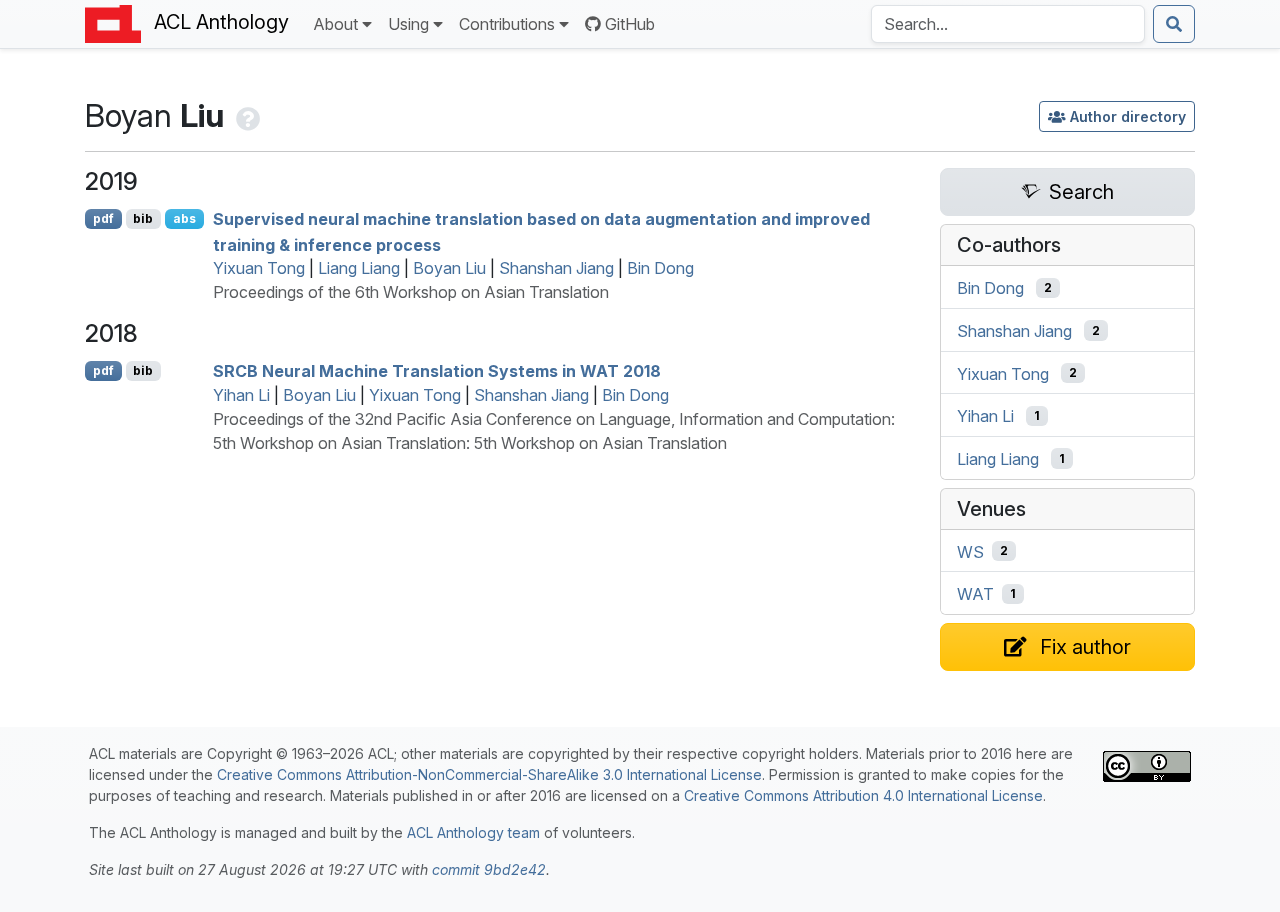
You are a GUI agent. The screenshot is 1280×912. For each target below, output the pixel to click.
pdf (103, 218)
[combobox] (1008, 24)
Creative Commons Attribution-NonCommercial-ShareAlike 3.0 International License (489, 774)
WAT (975, 594)
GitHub (630, 24)
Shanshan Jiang (556, 268)
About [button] (335, 24)
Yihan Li (241, 395)
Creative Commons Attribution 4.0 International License (863, 795)
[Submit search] (1174, 24)
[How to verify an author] (246, 115)
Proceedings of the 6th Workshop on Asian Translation (411, 292)
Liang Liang (359, 268)
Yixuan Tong (259, 268)
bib (143, 218)
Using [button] (408, 24)
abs (184, 218)
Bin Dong (660, 268)
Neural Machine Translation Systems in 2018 (437, 371)
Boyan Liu (449, 268)
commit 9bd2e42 (489, 869)
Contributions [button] (507, 24)
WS (970, 551)
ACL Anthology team (473, 832)
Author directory (1128, 116)
